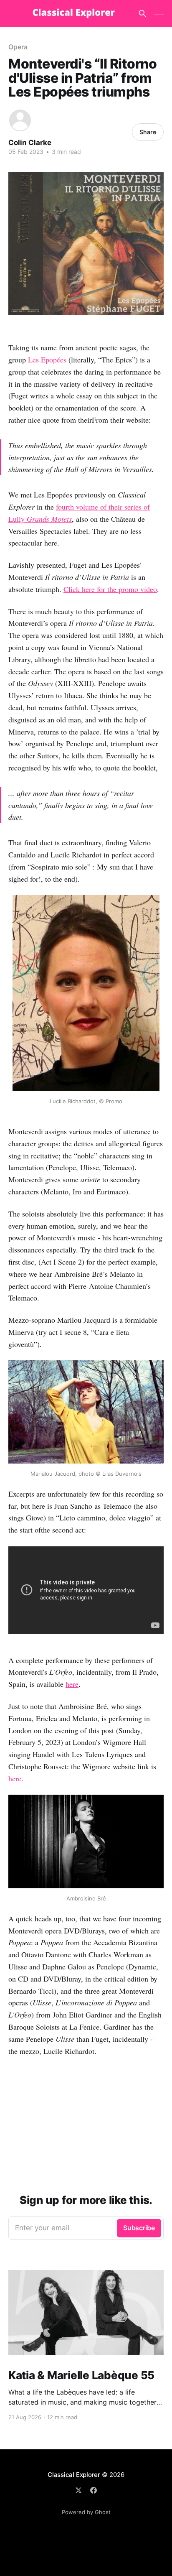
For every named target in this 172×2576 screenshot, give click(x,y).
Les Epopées (47, 360)
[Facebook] (94, 2490)
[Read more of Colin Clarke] (20, 120)
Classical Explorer (74, 2475)
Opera (18, 47)
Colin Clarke (30, 143)
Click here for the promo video (110, 589)
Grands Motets (49, 519)
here (72, 1684)
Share (148, 132)
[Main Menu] (159, 13)
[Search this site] (142, 13)
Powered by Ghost (86, 2512)
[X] (78, 2490)
